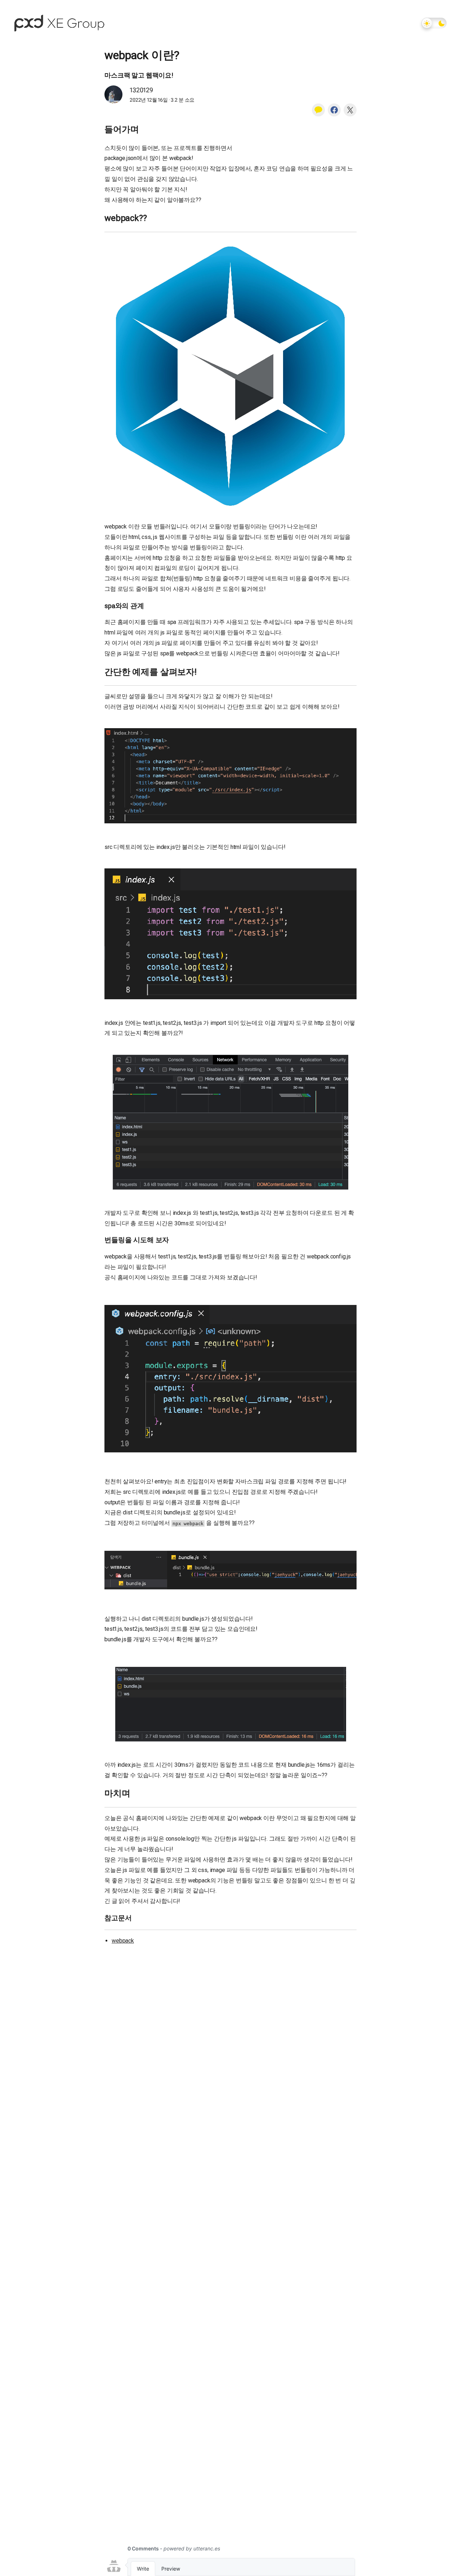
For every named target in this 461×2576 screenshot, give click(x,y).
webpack (123, 1941)
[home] (59, 23)
